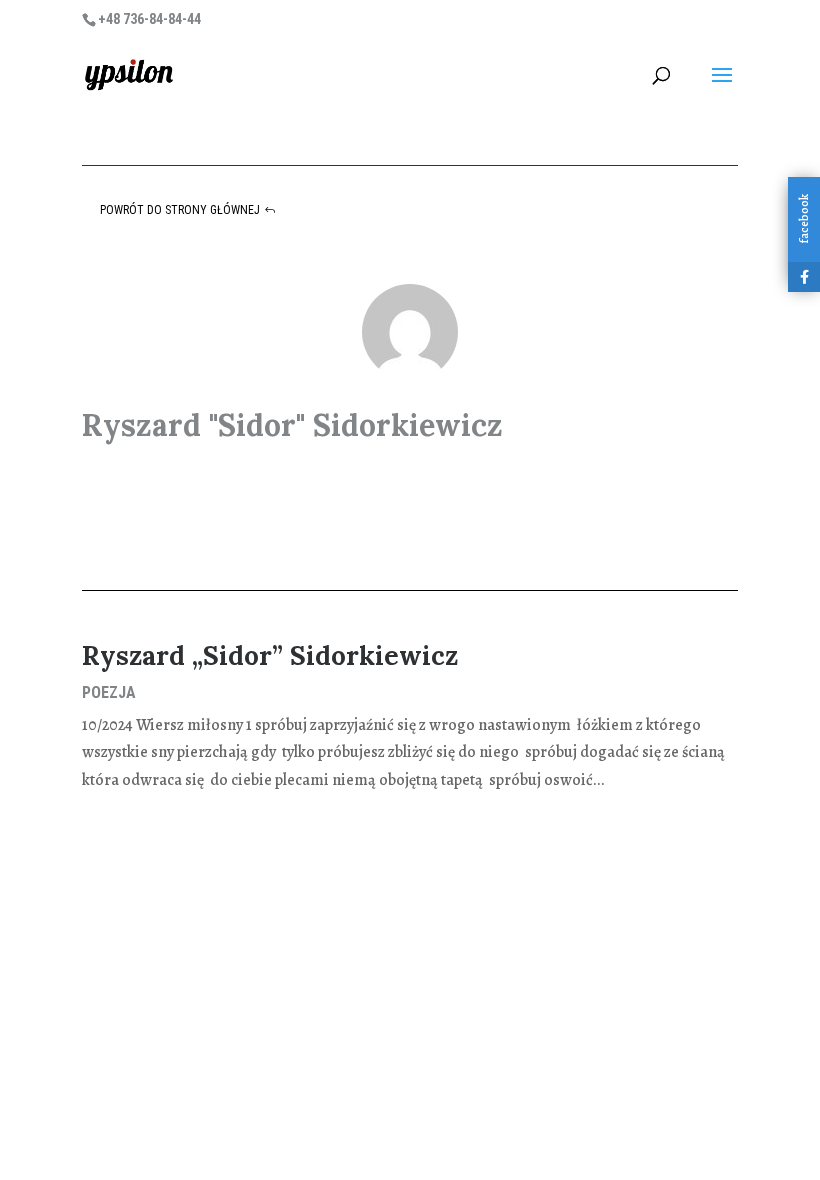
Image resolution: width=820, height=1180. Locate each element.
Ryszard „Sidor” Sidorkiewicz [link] (270, 655)
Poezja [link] (109, 692)
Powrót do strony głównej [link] (180, 210)
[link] (129, 74)
